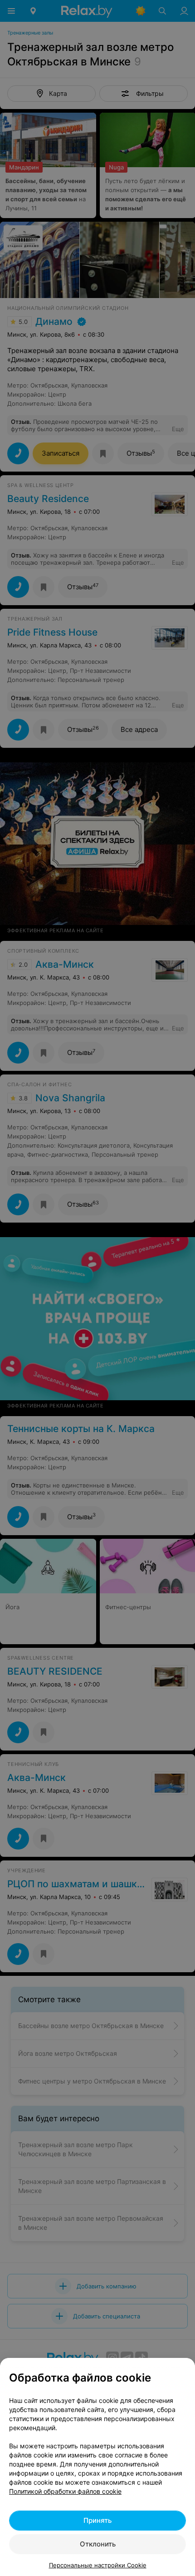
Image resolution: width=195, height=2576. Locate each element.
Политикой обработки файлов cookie (65, 2491)
